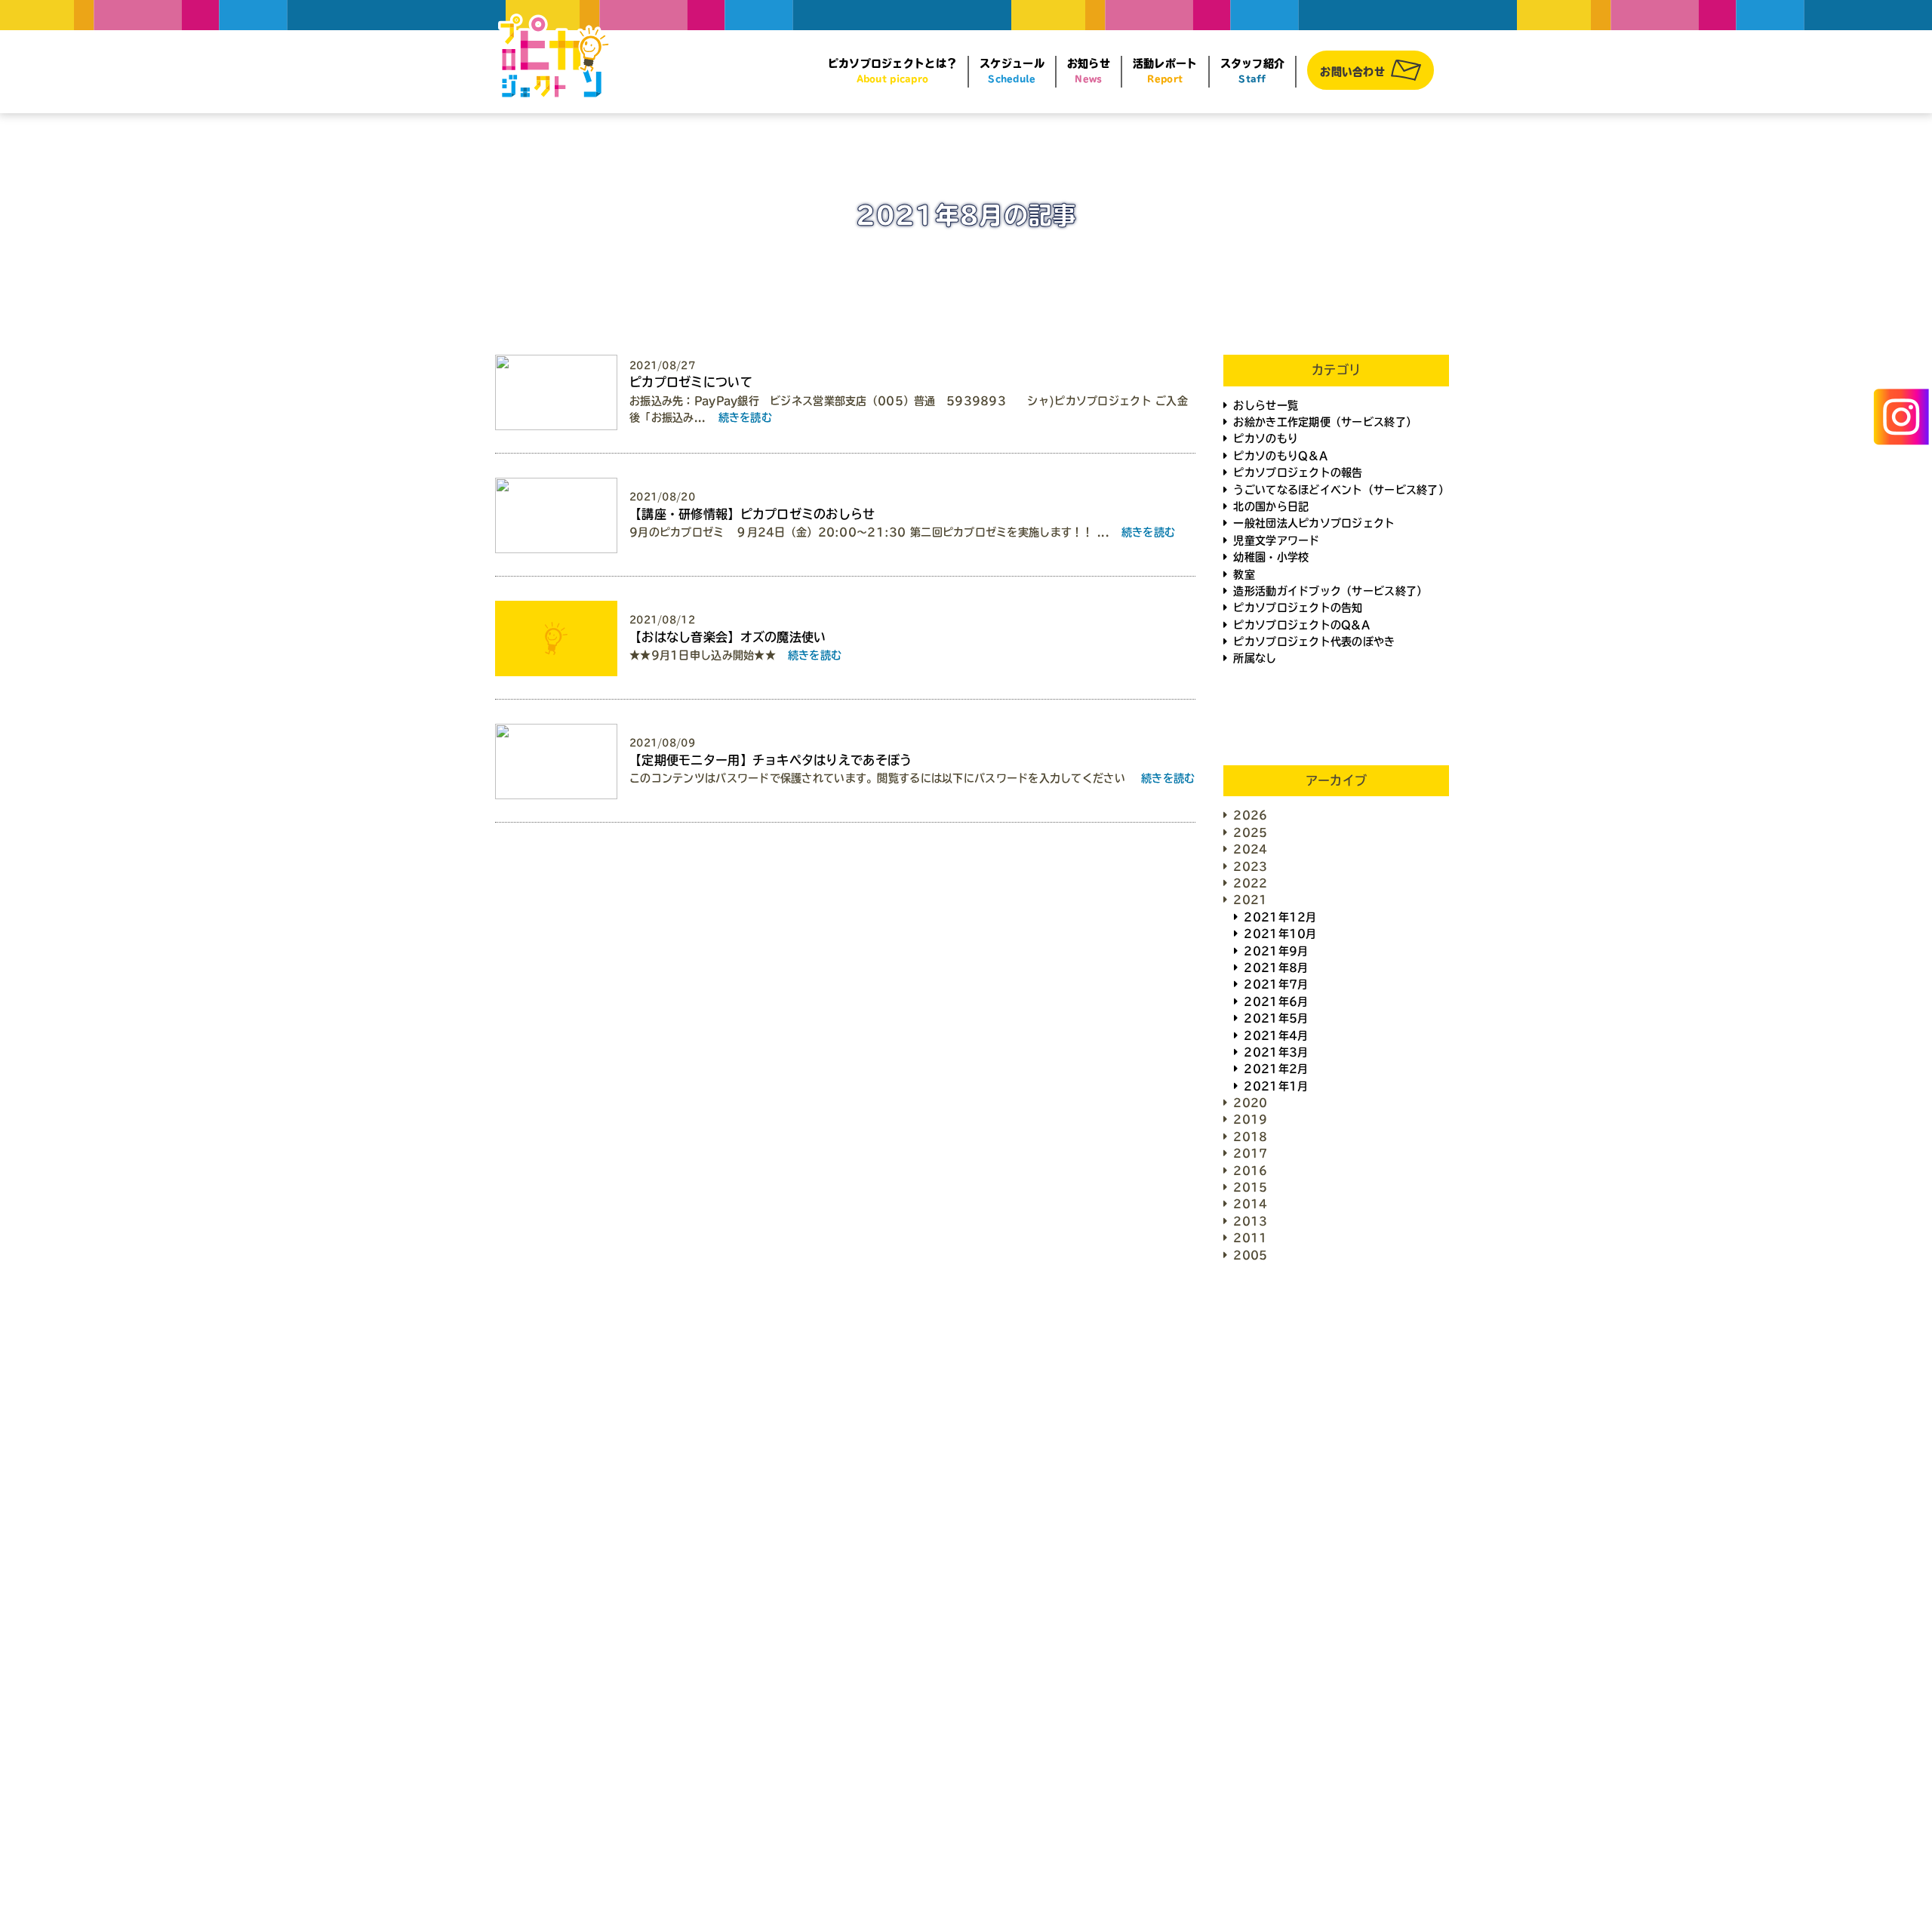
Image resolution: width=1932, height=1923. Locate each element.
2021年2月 (1276, 1069)
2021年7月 (1276, 984)
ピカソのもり (1266, 438)
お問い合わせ (1352, 72)
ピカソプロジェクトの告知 (1298, 608)
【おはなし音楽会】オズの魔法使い (728, 637)
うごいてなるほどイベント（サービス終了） (1341, 490)
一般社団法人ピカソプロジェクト (1314, 523)
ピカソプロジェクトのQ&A (1301, 625)
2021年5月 (1276, 1018)
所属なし (1255, 658)
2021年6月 (1276, 1001)
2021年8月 (1276, 968)
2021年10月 (1280, 934)
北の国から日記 (1271, 506)
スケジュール (1012, 71)
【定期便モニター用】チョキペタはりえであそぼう (771, 760)
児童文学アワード (1276, 540)
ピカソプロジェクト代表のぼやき (1314, 642)
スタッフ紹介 (1253, 71)
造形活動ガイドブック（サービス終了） (1330, 591)
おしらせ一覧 (1266, 405)
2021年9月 (1276, 951)
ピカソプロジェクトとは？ (892, 71)
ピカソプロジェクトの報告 (1298, 472)
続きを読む (745, 417)
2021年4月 (1276, 1035)
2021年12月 (1280, 917)
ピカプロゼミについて (691, 382)
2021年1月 (1276, 1086)
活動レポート (1165, 71)
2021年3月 (1276, 1052)
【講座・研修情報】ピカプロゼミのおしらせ (752, 514)
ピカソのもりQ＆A (1280, 456)
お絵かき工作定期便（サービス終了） (1325, 422)
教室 (1244, 574)
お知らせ (1089, 71)
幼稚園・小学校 (1271, 557)
